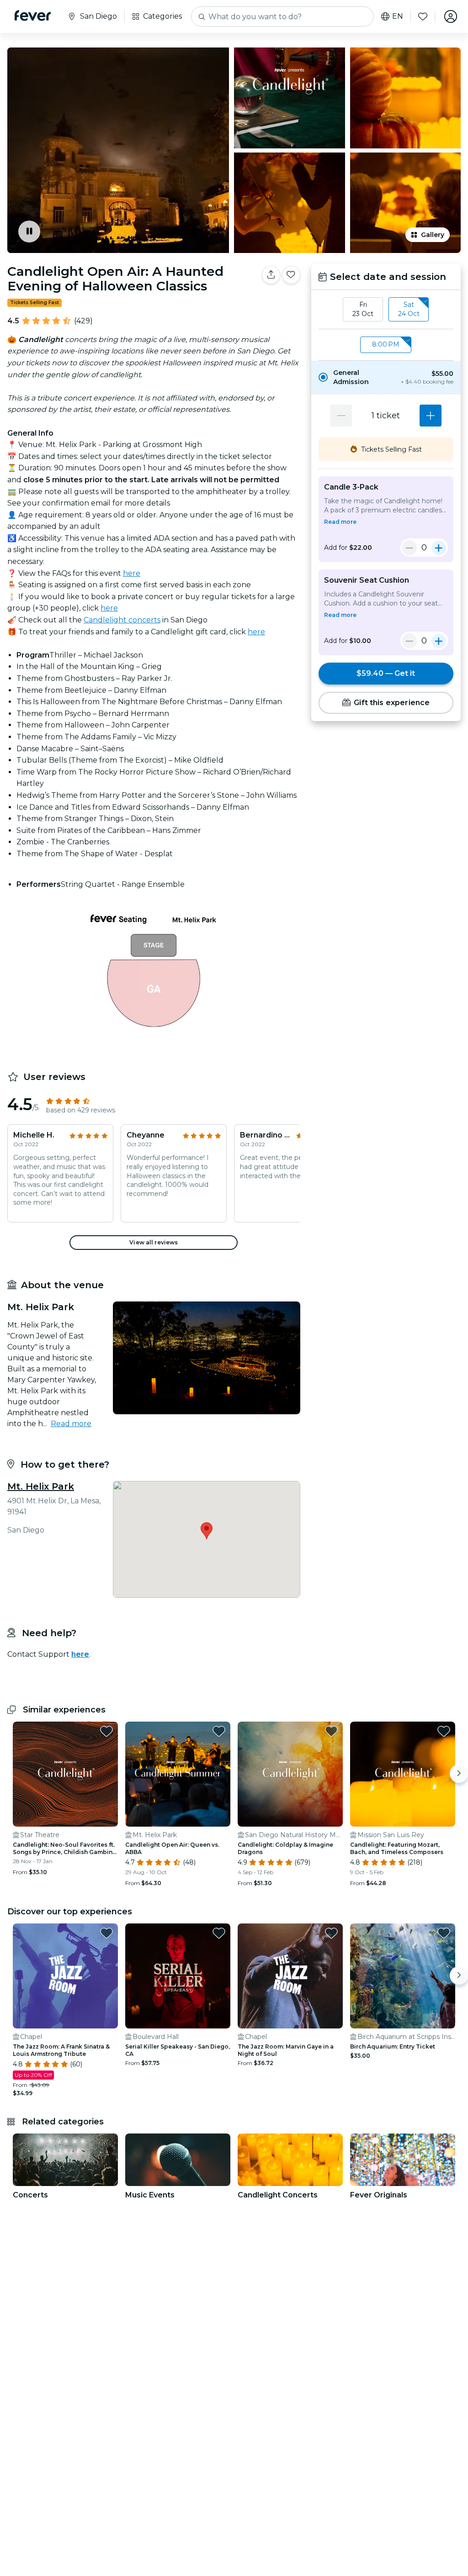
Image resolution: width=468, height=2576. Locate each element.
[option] (386, 377)
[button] (386, 377)
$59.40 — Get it (386, 673)
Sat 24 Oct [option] (409, 309)
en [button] (398, 16)
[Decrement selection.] (341, 416)
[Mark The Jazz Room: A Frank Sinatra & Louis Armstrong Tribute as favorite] (106, 1933)
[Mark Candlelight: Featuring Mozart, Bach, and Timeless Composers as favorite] (444, 1731)
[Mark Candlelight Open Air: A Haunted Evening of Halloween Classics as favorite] (291, 275)
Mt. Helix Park (41, 1486)
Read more (71, 1424)
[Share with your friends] (271, 275)
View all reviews (154, 1242)
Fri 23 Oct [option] (363, 309)
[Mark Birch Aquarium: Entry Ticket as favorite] (444, 1933)
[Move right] (459, 1774)
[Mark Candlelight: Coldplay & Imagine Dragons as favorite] (331, 1731)
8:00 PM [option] (386, 344)
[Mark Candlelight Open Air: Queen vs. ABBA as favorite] (219, 1731)
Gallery (433, 235)
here (132, 573)
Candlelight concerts (122, 620)
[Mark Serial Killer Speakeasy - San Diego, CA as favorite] (219, 1933)
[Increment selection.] (431, 416)
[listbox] (386, 310)
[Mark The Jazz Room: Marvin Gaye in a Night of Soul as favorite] (331, 1933)
